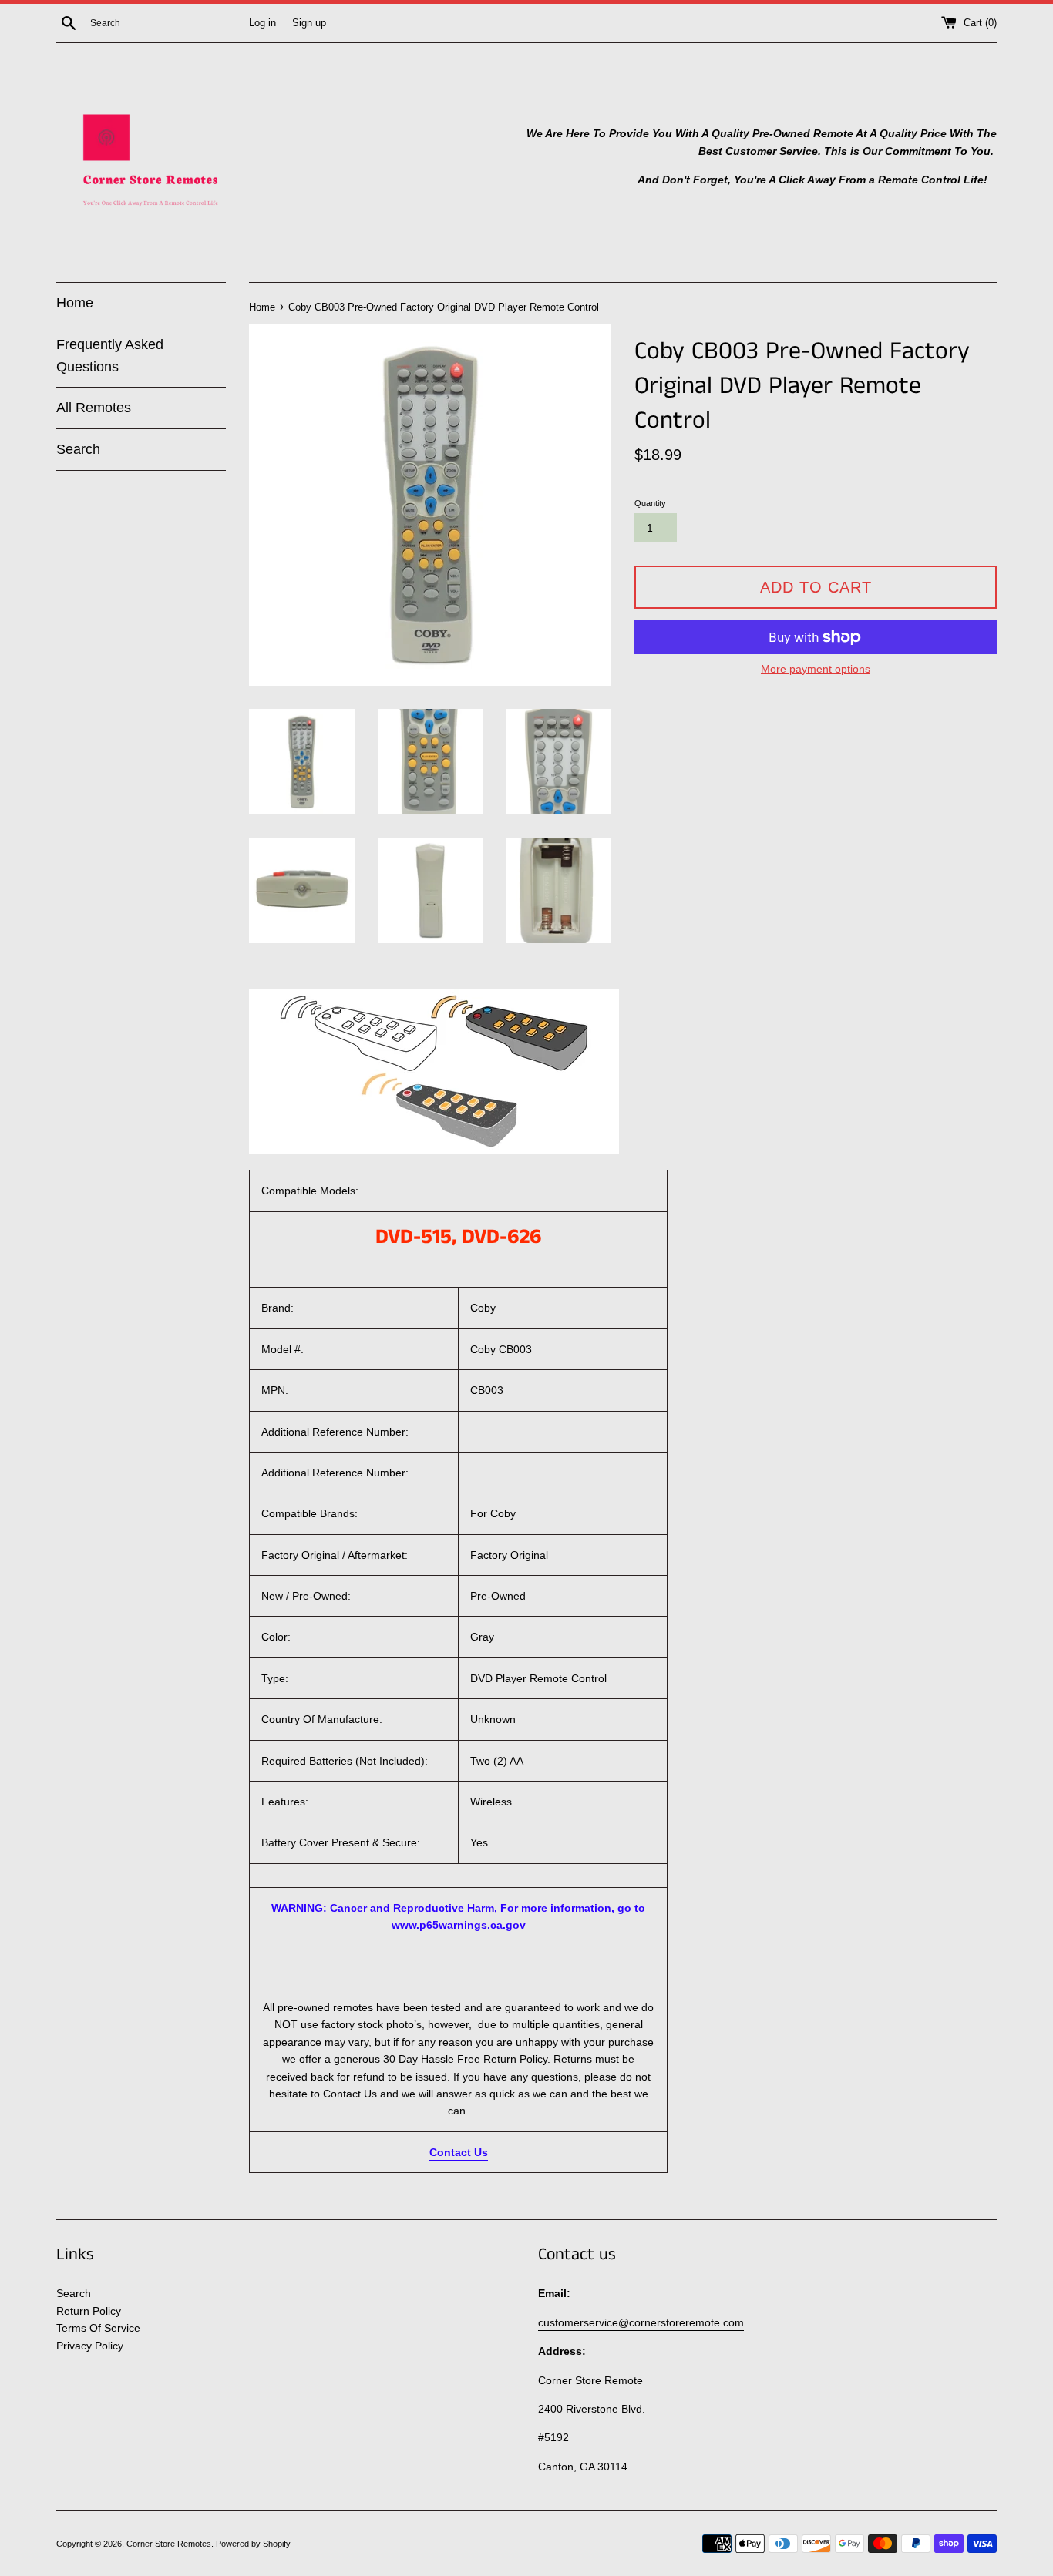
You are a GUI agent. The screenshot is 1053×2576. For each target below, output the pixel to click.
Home (75, 303)
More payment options (816, 669)
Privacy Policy (90, 2346)
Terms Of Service (98, 2328)
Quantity (650, 503)
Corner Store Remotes (169, 2544)
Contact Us (459, 2152)
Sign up (309, 23)
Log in (262, 23)
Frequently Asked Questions (110, 356)
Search (78, 449)
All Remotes (94, 408)
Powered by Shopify (253, 2544)
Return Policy (89, 2311)
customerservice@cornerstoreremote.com (641, 2322)
